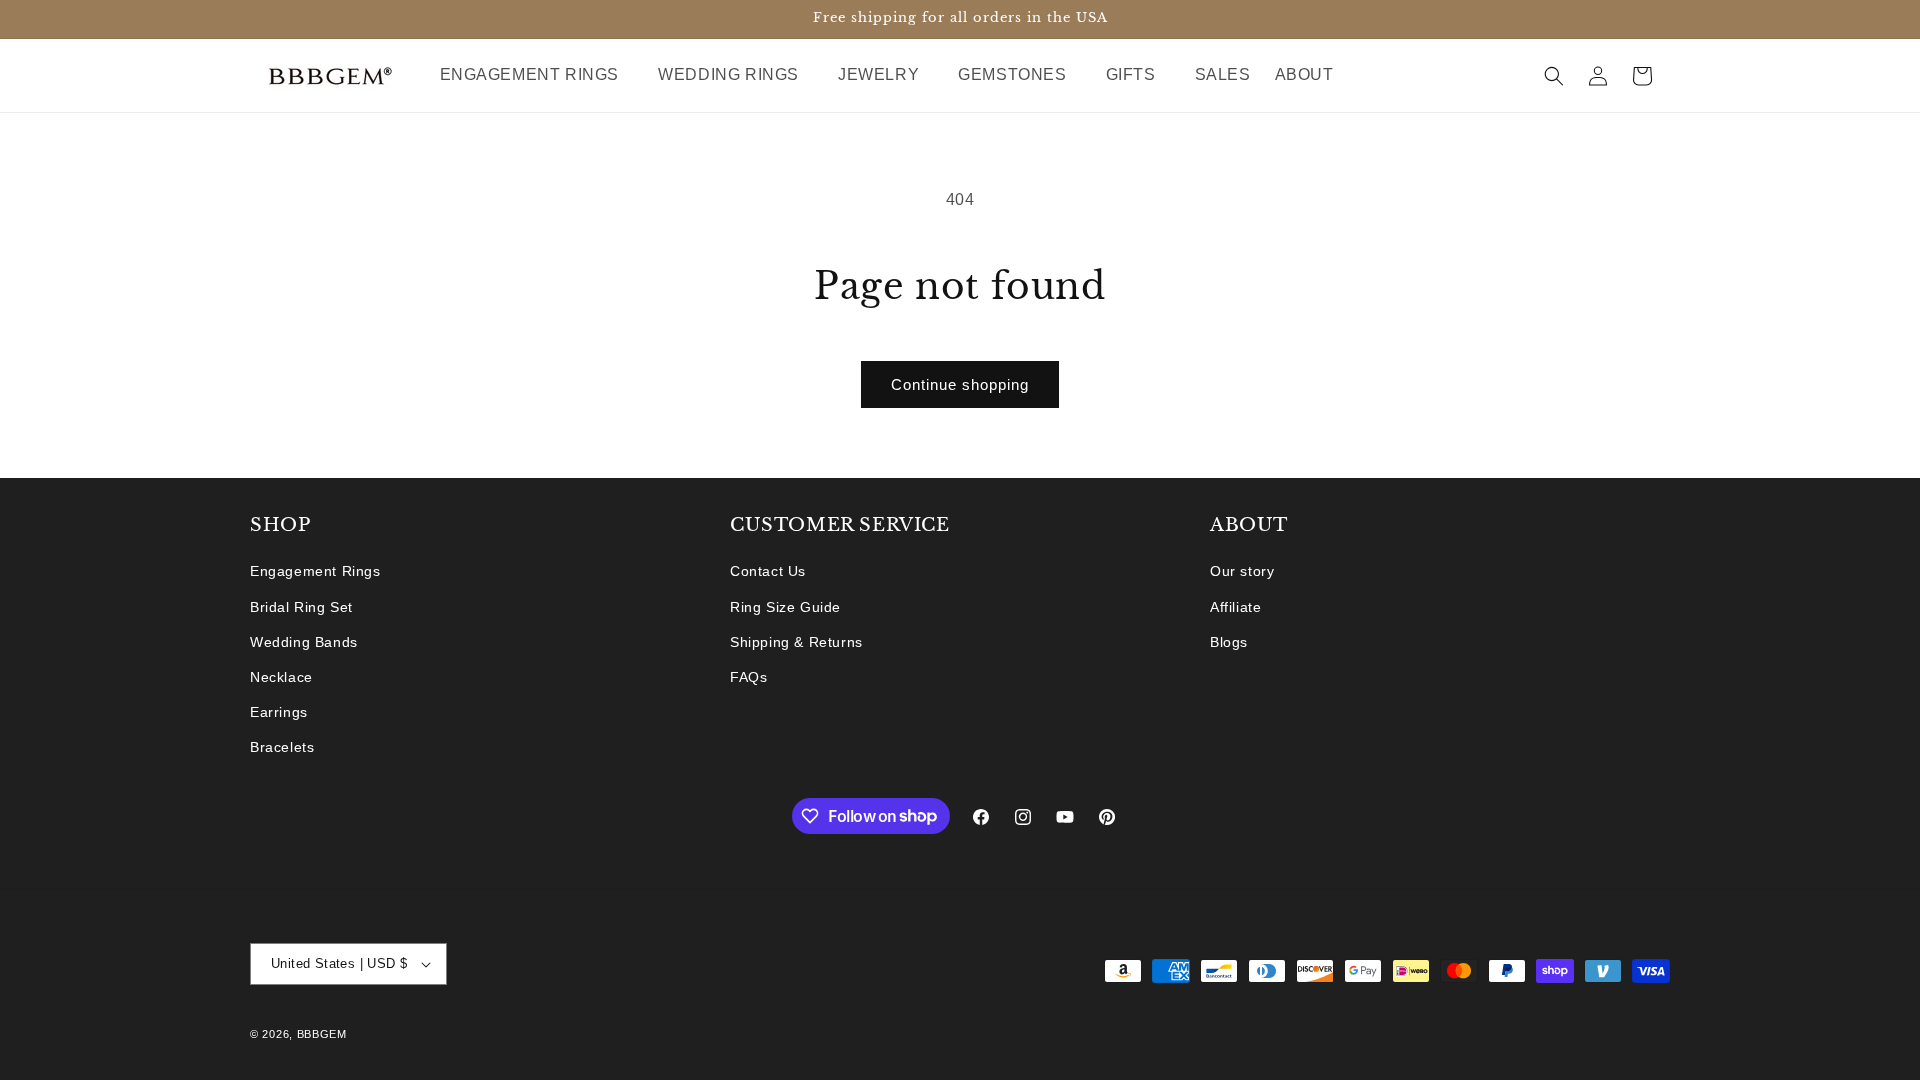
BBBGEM (322, 1034)
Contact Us (768, 571)
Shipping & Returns (796, 642)
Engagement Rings (315, 571)
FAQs (748, 677)
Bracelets (282, 747)
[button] (537, 75)
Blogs (1229, 642)
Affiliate (1235, 607)
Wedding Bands (304, 642)
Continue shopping (960, 384)
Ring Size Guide (785, 607)
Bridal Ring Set (301, 607)
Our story (1242, 571)
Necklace (281, 677)
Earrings (279, 712)
